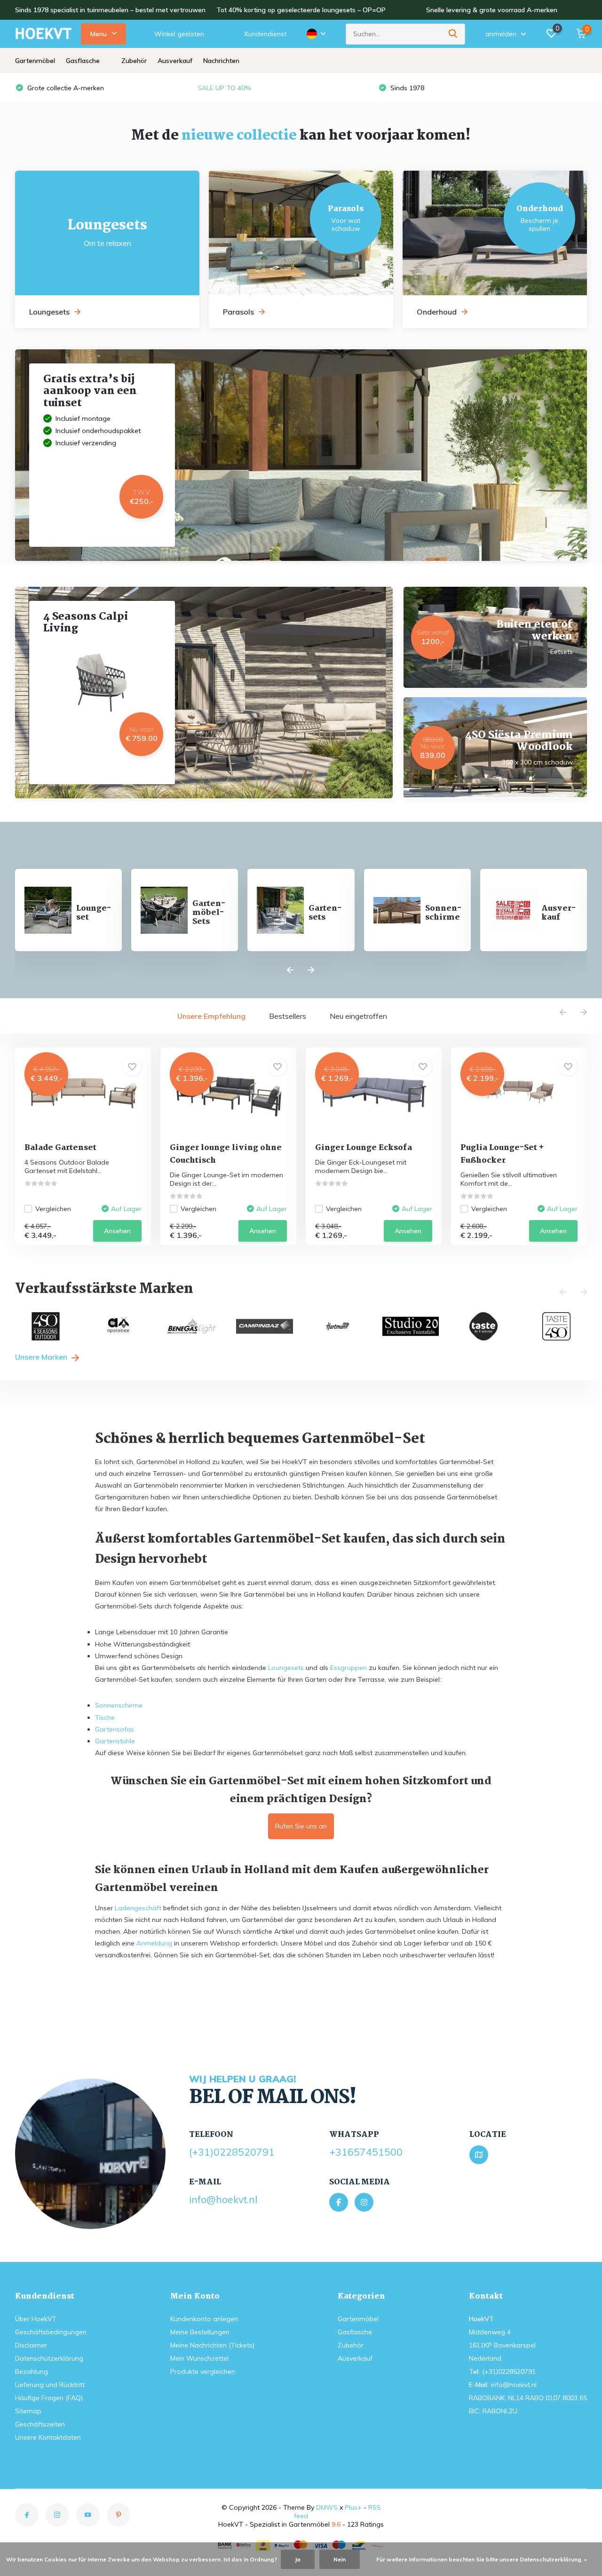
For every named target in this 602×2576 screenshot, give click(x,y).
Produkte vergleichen (203, 2371)
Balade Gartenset (60, 1148)
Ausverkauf (175, 61)
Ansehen (117, 1231)
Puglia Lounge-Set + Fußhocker (502, 1154)
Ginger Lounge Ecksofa (364, 1148)
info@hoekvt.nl (223, 2199)
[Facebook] (339, 2202)
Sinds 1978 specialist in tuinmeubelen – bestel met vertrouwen (110, 10)
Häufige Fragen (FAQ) (49, 2398)
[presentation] (290, 970)
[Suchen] (453, 34)
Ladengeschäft (138, 1908)
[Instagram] (364, 2202)
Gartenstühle (115, 1741)
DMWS (327, 2507)
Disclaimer (31, 2345)
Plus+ (353, 2507)
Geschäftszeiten (40, 2424)
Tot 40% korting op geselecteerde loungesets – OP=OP (301, 10)
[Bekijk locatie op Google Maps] (479, 2155)
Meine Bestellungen (200, 2332)
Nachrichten (221, 61)
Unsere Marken (42, 1357)
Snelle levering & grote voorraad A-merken (492, 10)
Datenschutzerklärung (49, 2358)
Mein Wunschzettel (199, 2358)
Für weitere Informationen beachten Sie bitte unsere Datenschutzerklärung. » (482, 2559)
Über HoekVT (36, 2319)
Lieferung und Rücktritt (50, 2385)
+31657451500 (366, 2152)
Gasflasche (83, 61)
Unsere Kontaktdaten (48, 2437)
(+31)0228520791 (232, 2152)
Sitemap (28, 2411)
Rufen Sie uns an (301, 1826)
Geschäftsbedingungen (51, 2332)
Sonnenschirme (119, 1705)
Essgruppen (349, 1668)
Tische (105, 1717)
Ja (298, 2559)
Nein (340, 2559)
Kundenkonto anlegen (204, 2319)
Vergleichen (53, 1209)
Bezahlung (32, 2371)
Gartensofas (115, 1729)
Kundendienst (265, 34)
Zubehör (134, 61)
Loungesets (286, 1668)
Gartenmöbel (35, 61)
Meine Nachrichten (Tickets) (212, 2345)
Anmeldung (154, 1943)
